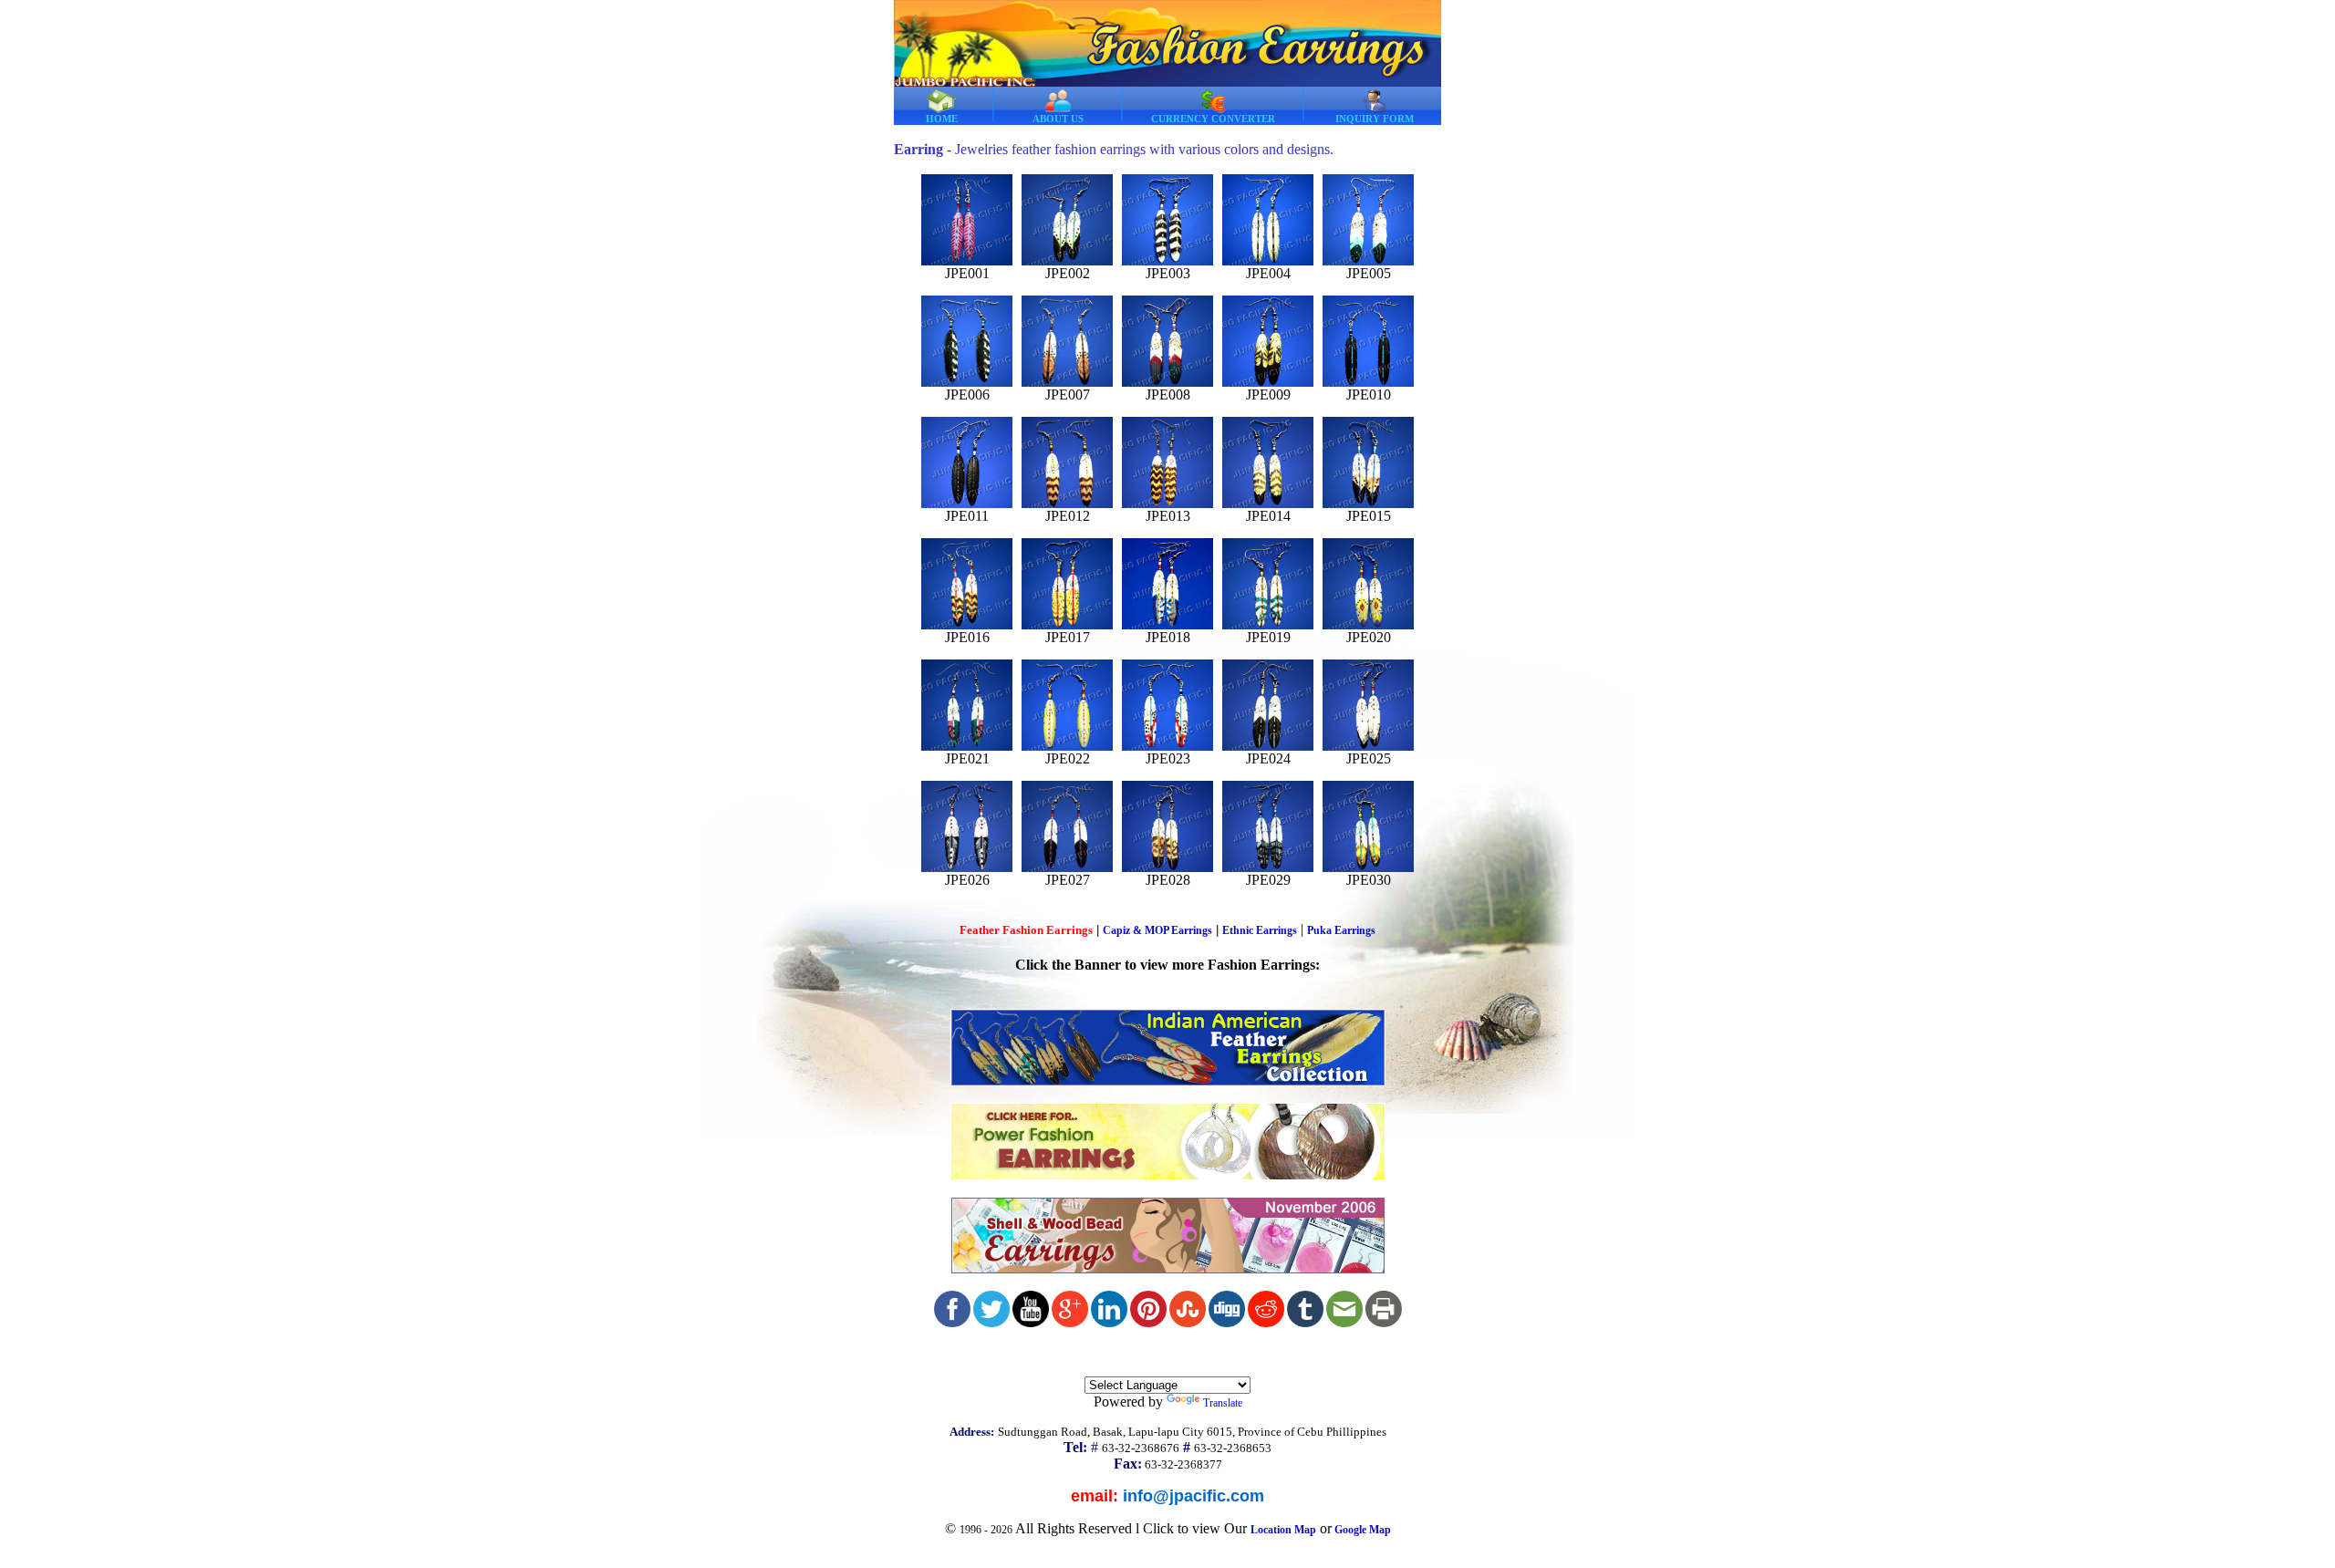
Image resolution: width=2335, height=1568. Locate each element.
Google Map (1363, 1530)
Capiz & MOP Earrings (1157, 930)
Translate (1223, 1403)
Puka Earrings (1341, 930)
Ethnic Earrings (1260, 930)
